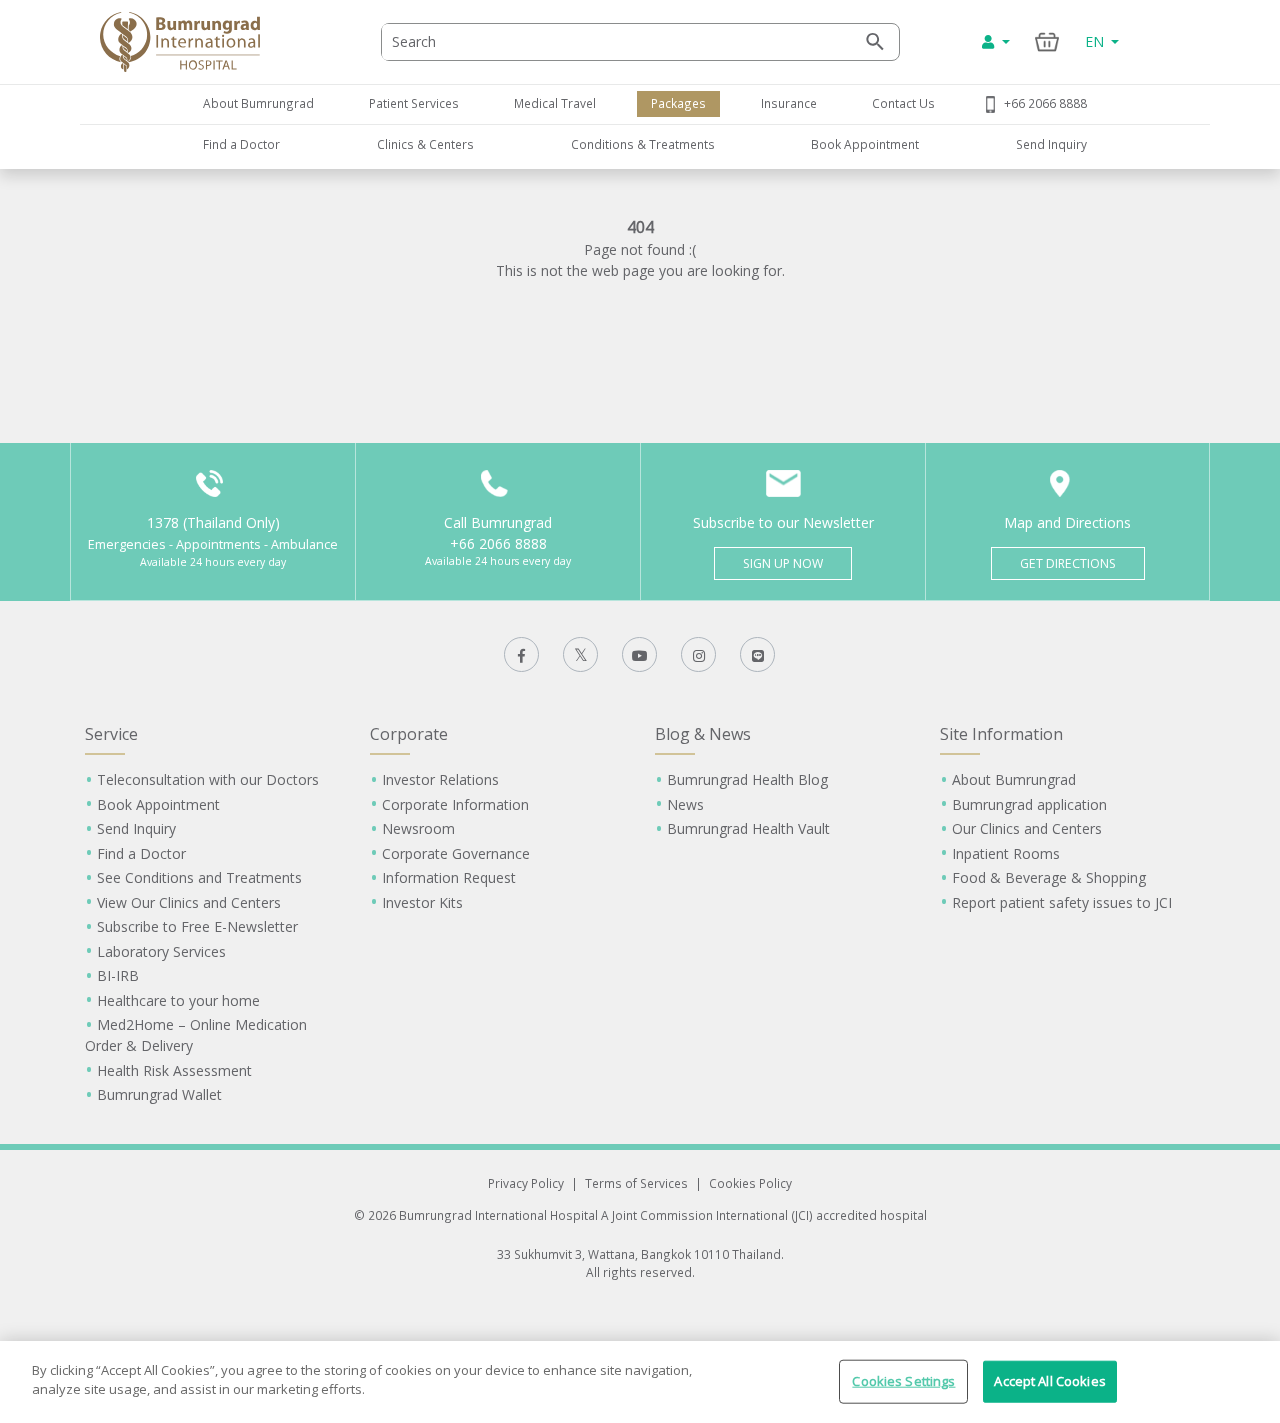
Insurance (789, 103)
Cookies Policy (750, 1183)
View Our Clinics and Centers (189, 902)
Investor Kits (422, 902)
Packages (678, 103)
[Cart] (1047, 41)
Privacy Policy (526, 1183)
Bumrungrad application (1029, 804)
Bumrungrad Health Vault (748, 828)
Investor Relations (440, 779)
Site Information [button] (1001, 734)
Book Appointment (865, 144)
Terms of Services (636, 1183)
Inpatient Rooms (1006, 853)
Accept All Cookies (1049, 1381)
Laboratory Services (161, 951)
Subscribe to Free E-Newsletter (197, 926)
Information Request (449, 877)
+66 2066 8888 (1045, 103)
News (685, 804)
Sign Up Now (783, 563)
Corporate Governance (456, 853)
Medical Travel (555, 103)
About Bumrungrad (258, 103)
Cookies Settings (903, 1381)
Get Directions (1068, 563)
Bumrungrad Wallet (159, 1094)
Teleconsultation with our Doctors (208, 779)
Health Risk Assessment (174, 1070)
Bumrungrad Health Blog (747, 779)
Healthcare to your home (178, 1000)
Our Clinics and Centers (1027, 828)
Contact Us (903, 103)
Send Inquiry (1051, 144)
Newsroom (418, 828)
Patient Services (414, 103)
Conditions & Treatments (643, 144)
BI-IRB (118, 975)
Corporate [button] (409, 734)
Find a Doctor (241, 144)
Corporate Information (455, 804)
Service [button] (111, 734)
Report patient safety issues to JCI (1062, 902)
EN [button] (1096, 41)
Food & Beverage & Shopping (1049, 877)
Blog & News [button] (703, 734)
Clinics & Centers (425, 144)
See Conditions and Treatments (199, 877)
